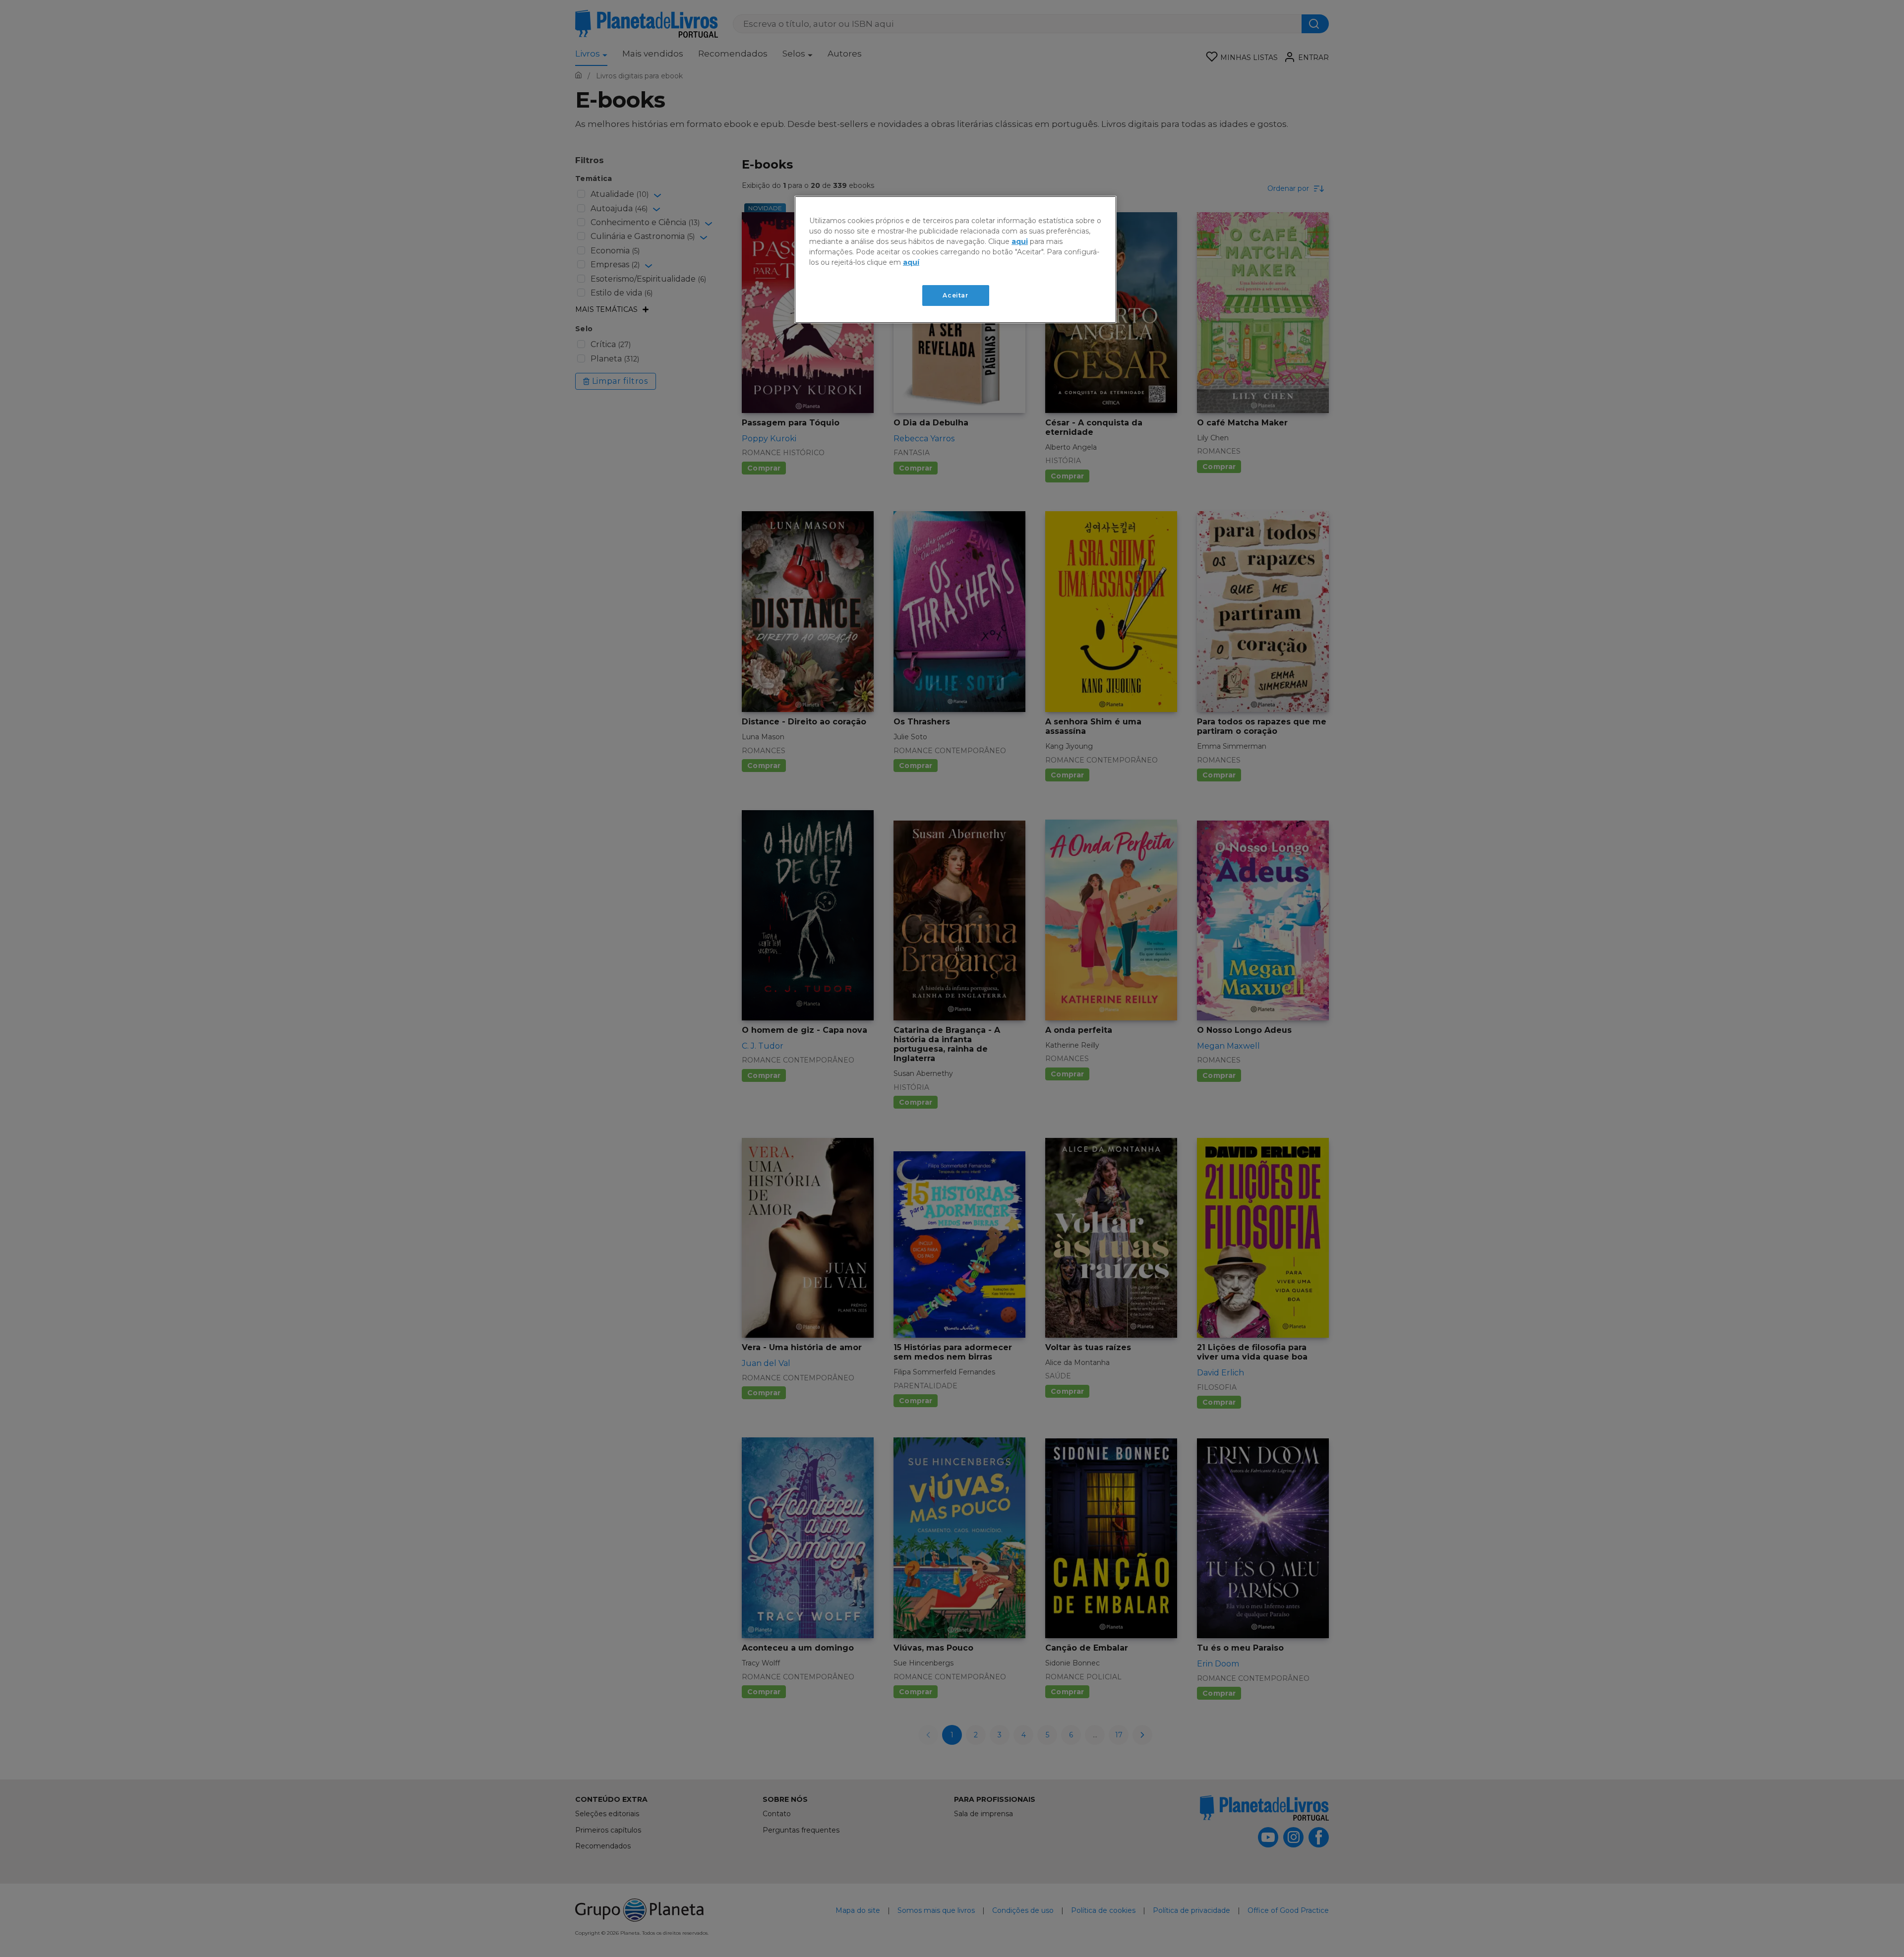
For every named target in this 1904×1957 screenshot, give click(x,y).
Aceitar (955, 295)
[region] (955, 260)
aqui (1020, 241)
